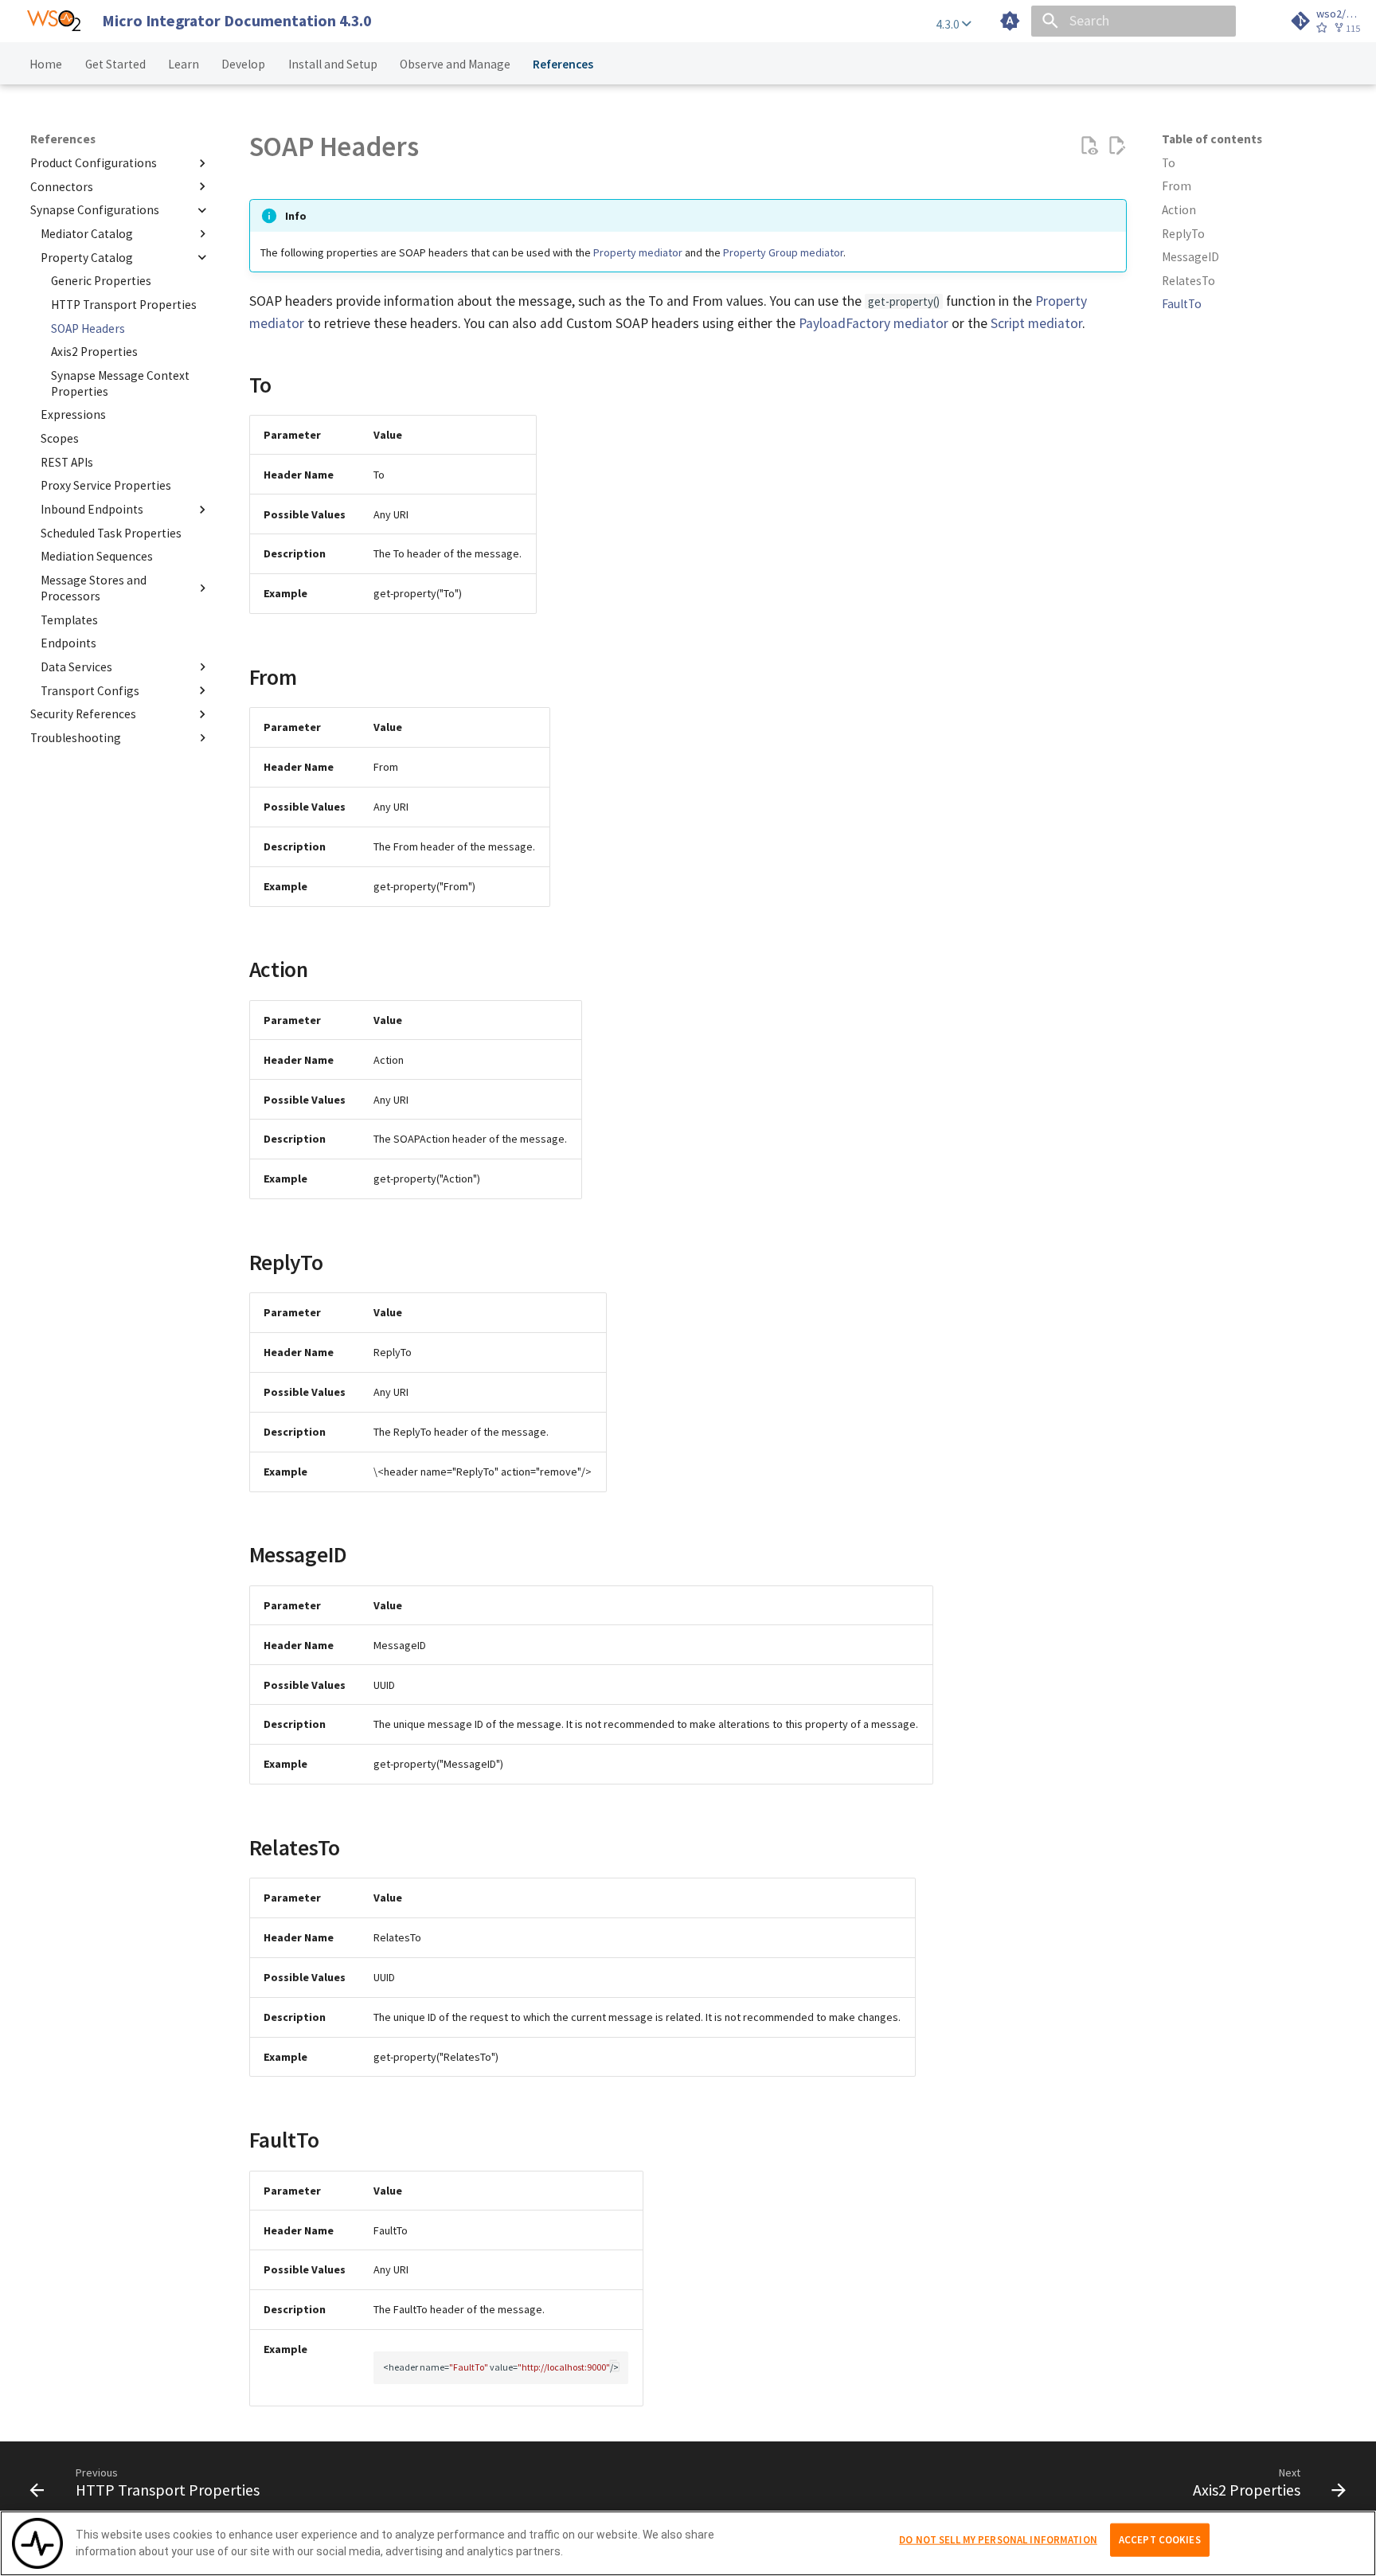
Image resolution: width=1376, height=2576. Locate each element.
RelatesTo (1188, 281)
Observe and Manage (455, 63)
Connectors (62, 186)
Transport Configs (90, 690)
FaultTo (1182, 304)
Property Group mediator (783, 252)
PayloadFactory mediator (874, 323)
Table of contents (1212, 139)
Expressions (73, 414)
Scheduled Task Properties (111, 532)
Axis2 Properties (94, 352)
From (1177, 186)
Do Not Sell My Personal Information (998, 2540)
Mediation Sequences (97, 556)
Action (1179, 210)
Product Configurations (94, 163)
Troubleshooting (76, 737)
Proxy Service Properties (106, 485)
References (564, 63)
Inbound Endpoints (92, 509)
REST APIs (67, 461)
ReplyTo (1183, 234)
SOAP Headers (88, 328)
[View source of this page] (1089, 146)
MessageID (1190, 257)
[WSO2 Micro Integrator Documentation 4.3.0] (54, 21)
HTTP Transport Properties (124, 304)
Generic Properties (101, 281)
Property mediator (638, 252)
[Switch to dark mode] (1010, 21)
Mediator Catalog (87, 234)
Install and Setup (333, 63)
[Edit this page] (1116, 146)
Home (47, 63)
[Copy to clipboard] (614, 2365)
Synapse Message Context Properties (120, 383)
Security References (83, 714)
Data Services (76, 666)
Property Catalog (87, 257)
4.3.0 (949, 24)
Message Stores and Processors (94, 588)
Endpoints (68, 643)
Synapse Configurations (95, 210)
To (1169, 163)
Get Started (115, 63)
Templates (69, 619)
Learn (184, 63)
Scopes (60, 438)
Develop (244, 63)
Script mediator (1036, 323)
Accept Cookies (1160, 2540)
